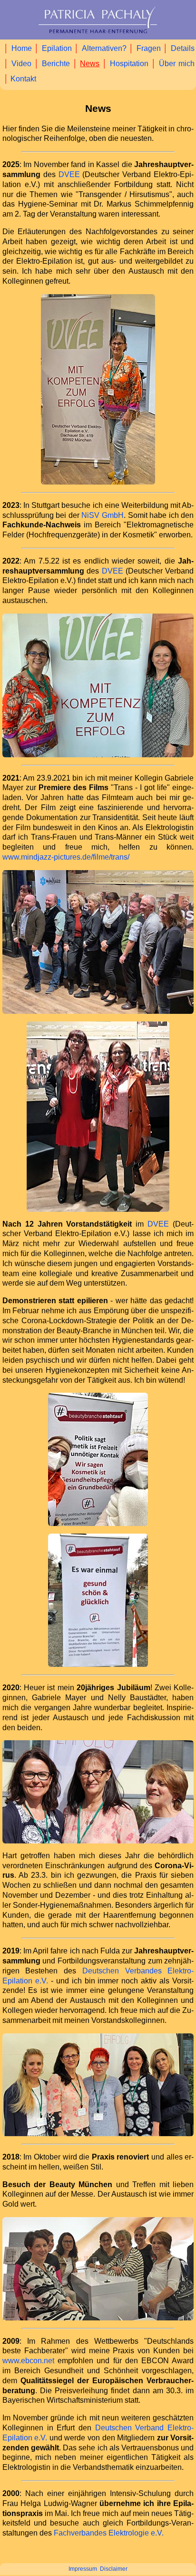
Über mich (177, 64)
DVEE (69, 174)
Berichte (56, 64)
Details (183, 48)
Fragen (149, 48)
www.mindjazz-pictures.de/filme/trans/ (66, 857)
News (90, 64)
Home (22, 48)
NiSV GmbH (103, 515)
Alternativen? (104, 48)
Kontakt (23, 79)
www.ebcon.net (28, 2361)
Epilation (57, 48)
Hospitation (129, 64)
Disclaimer (114, 2569)
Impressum (83, 2569)
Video (21, 64)
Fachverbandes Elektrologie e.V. (109, 2533)
